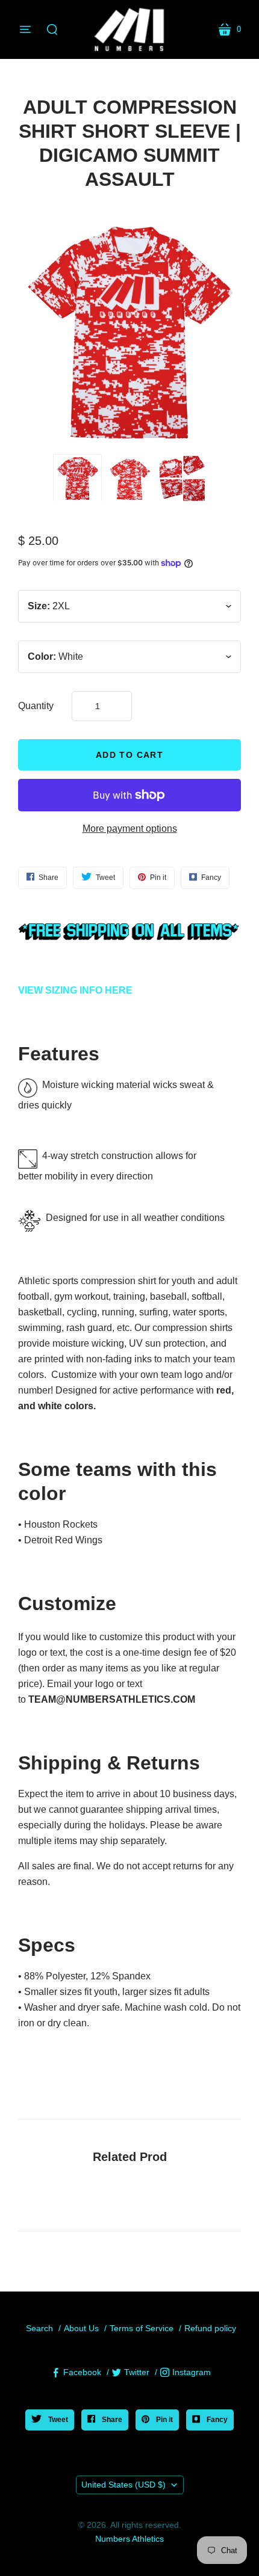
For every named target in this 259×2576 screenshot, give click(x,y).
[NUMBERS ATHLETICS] (129, 29)
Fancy (216, 2420)
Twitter (137, 2372)
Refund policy (210, 2328)
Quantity (36, 706)
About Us (81, 2328)
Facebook (82, 2372)
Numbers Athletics (129, 2539)
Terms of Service (142, 2328)
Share (111, 2420)
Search (39, 2328)
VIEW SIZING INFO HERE (75, 990)
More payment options (130, 828)
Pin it (164, 2420)
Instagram (192, 2372)
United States (123, 2485)
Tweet (57, 2420)
